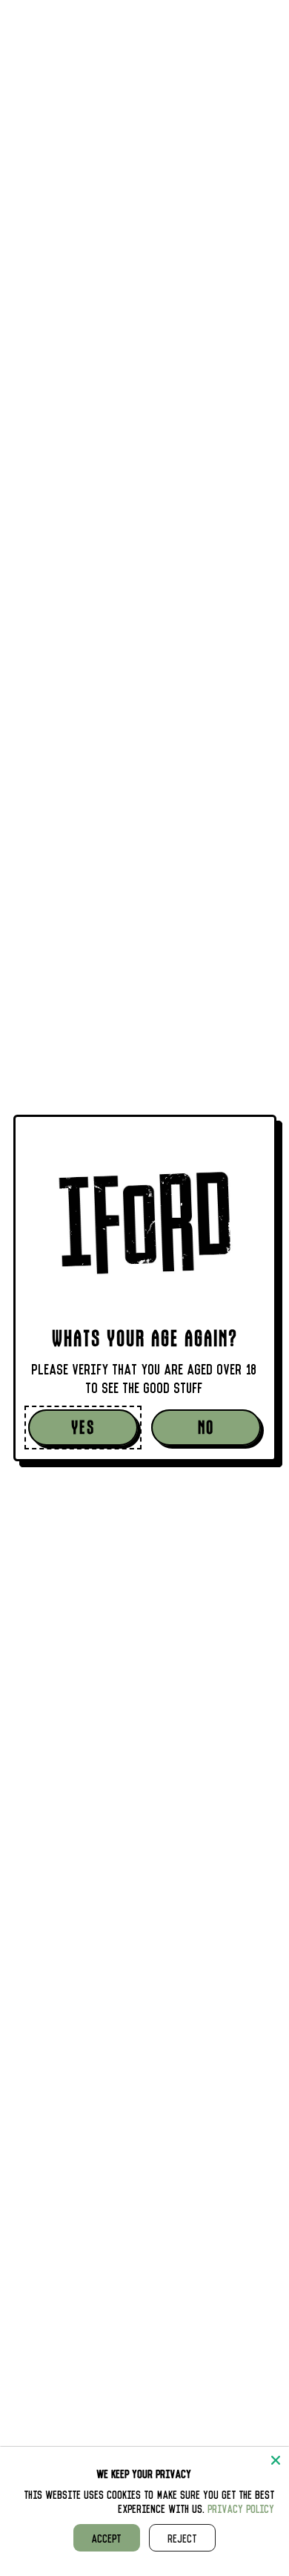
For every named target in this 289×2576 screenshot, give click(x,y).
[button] (83, 1428)
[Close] (276, 2460)
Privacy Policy (242, 2508)
